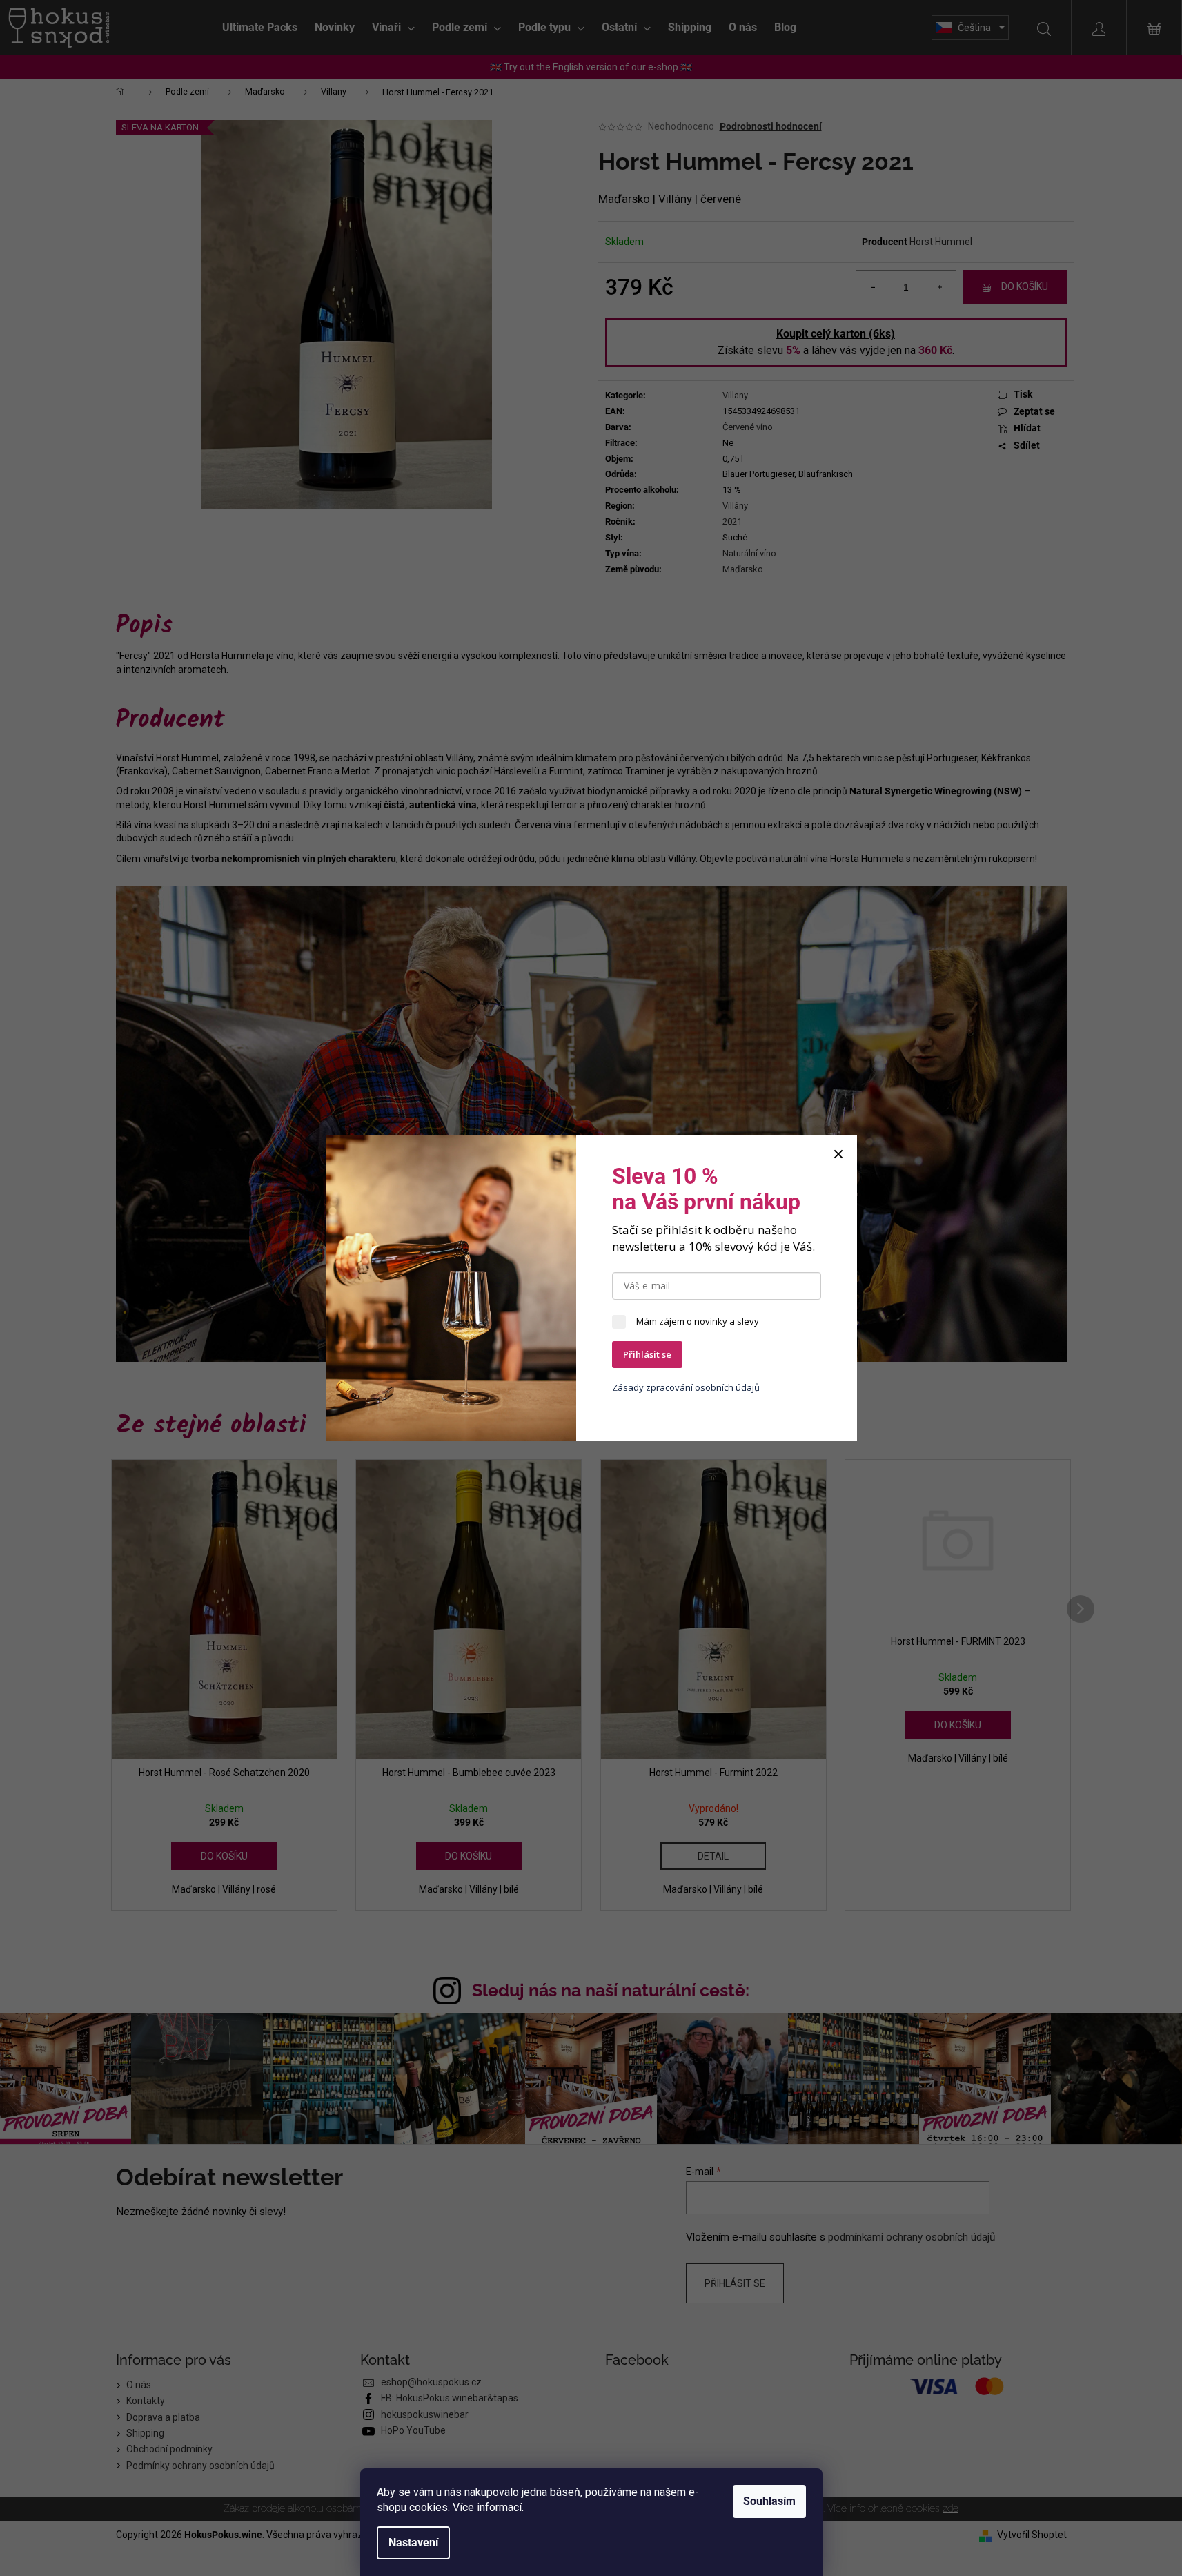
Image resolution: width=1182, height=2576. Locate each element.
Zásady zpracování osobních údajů (686, 1387)
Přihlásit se (647, 1354)
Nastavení (413, 2543)
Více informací (487, 2507)
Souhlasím (769, 2501)
